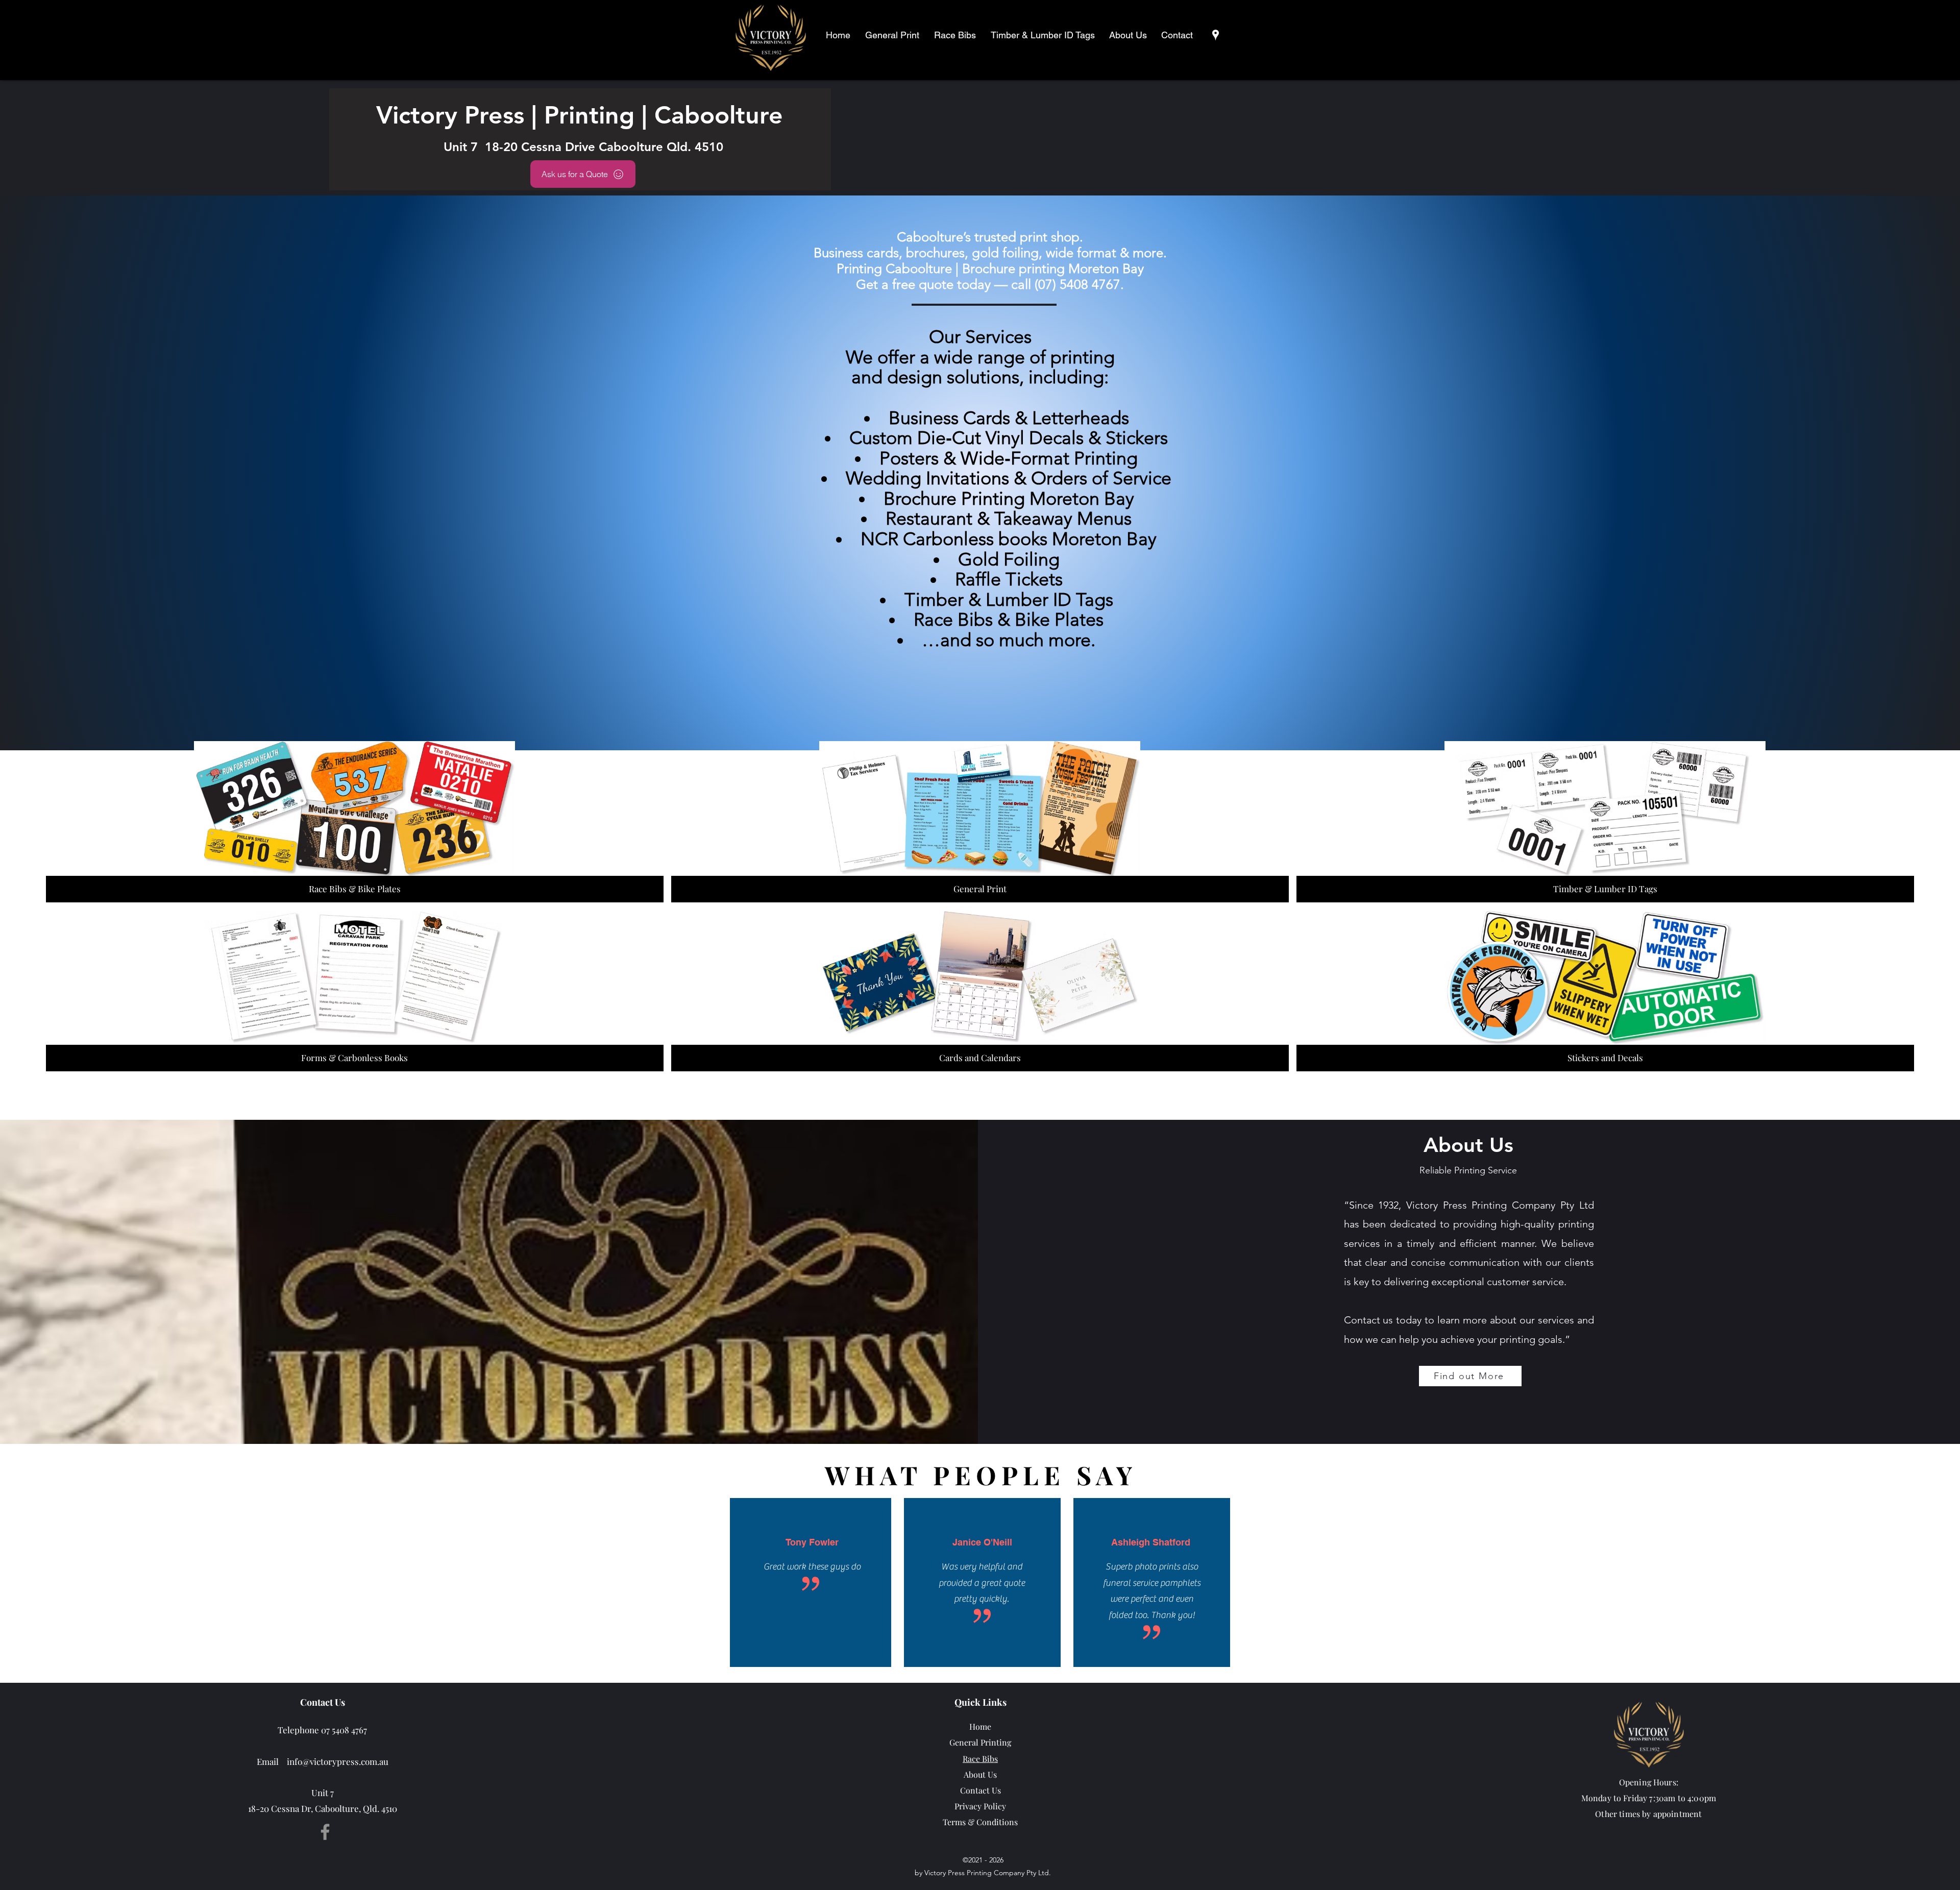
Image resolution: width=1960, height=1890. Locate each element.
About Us (980, 1774)
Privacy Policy (980, 1806)
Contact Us (981, 1790)
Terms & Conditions (980, 1822)
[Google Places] (1216, 35)
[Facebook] (325, 1832)
